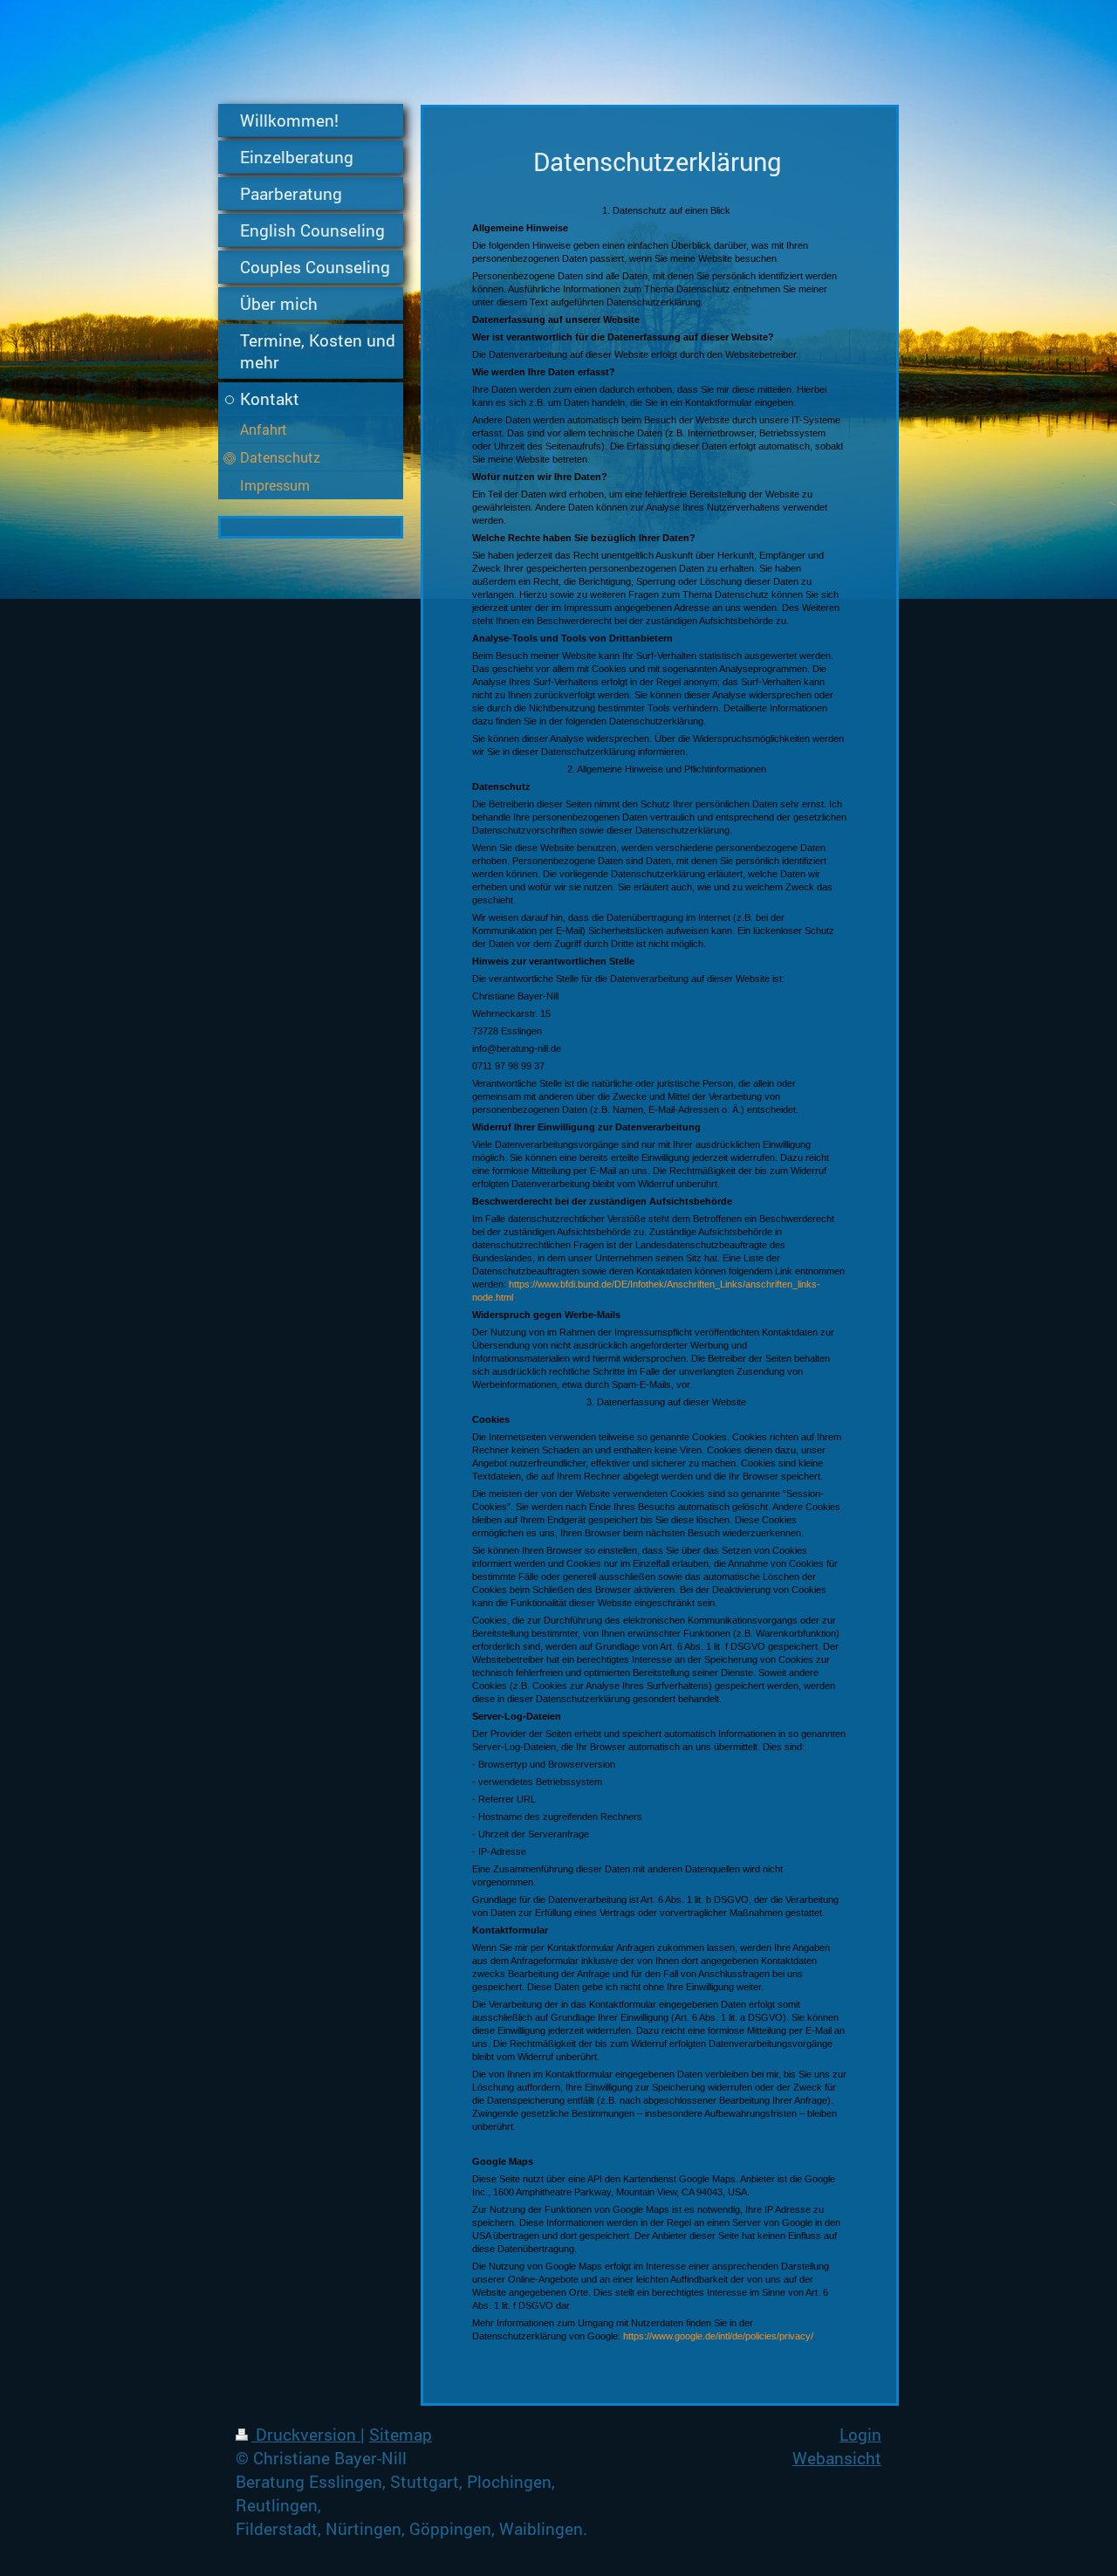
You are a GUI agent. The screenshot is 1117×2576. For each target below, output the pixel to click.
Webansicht (837, 2458)
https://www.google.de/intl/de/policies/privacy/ (718, 2336)
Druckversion (306, 2434)
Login (860, 2434)
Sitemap (401, 2434)
